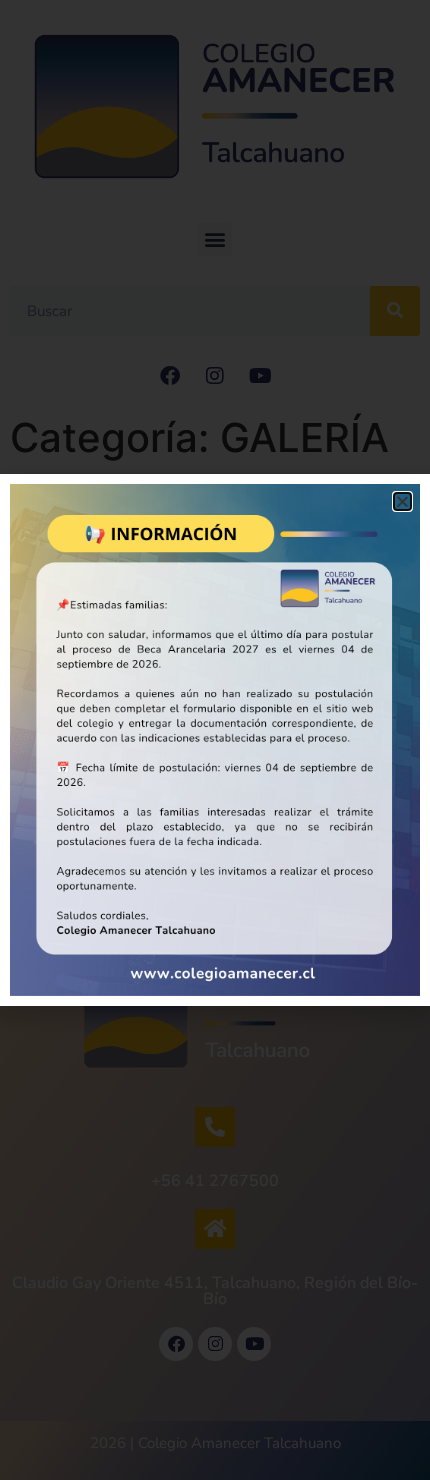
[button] (402, 501)
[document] (215, 740)
